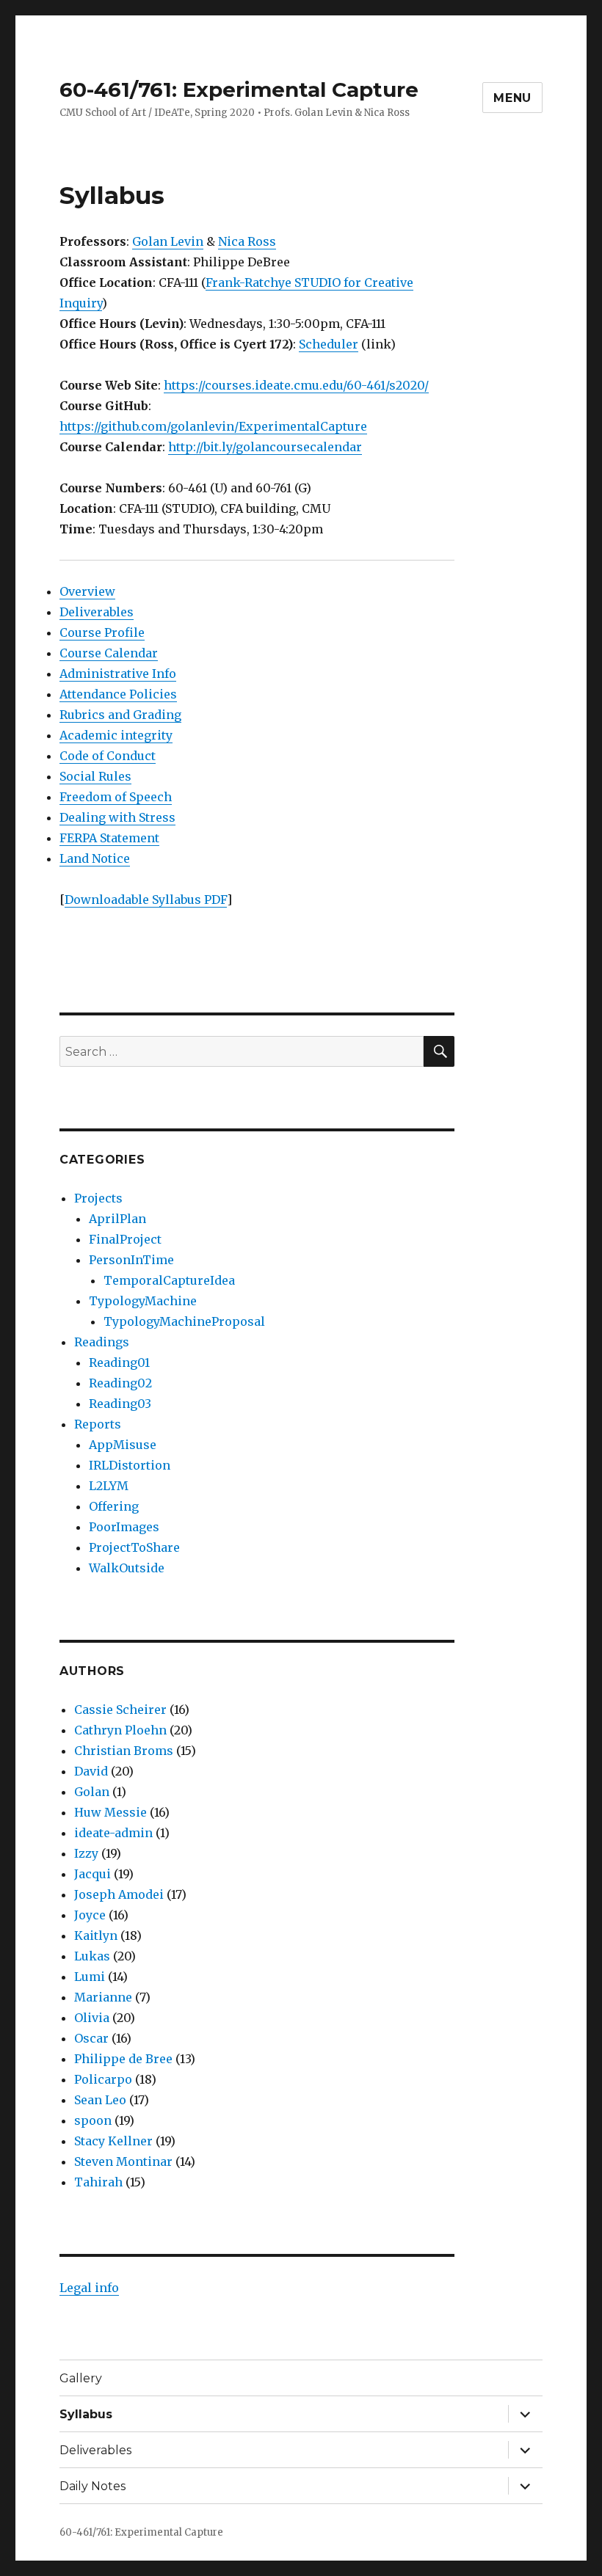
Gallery (81, 2378)
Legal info (89, 2288)
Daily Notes (93, 2486)
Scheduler (329, 344)
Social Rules (95, 776)
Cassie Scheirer (120, 1710)
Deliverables (97, 612)
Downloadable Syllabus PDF (146, 900)
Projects (98, 1198)
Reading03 (120, 1404)
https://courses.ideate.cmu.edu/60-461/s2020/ (296, 385)
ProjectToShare (134, 1547)
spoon (93, 2120)
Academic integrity (116, 735)
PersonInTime (131, 1260)
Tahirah (98, 2182)
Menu (512, 98)
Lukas (92, 1956)
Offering (114, 1506)
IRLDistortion (130, 1465)
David (91, 1771)
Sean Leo (100, 2100)
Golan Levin (168, 241)
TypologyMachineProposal (184, 1321)
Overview (87, 591)
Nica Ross (247, 241)
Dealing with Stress (117, 817)
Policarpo (103, 2079)
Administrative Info (118, 674)
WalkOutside (127, 1568)
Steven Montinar (123, 2161)
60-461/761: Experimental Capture (239, 90)
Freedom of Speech (116, 797)
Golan (92, 1792)
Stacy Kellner (113, 2141)
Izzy (86, 1853)
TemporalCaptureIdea (169, 1280)
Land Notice (95, 858)
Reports (98, 1424)
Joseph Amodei (119, 1894)
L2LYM (109, 1486)
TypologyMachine (143, 1301)
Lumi (90, 1977)
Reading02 (120, 1383)
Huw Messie (110, 1812)
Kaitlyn (96, 1935)
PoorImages (124, 1527)
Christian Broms (124, 1751)
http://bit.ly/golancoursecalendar (265, 447)
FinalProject (125, 1239)
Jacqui (93, 1874)
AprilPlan (117, 1219)
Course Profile (102, 632)
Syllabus (86, 2414)
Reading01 (119, 1362)
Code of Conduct (108, 756)
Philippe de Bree (123, 2059)
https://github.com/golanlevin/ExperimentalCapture (213, 426)
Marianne (103, 1997)
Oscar (91, 2038)
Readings (102, 1342)
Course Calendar (109, 653)
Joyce (90, 1915)
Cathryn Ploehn (120, 1730)
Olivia (92, 2018)
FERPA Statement (109, 838)
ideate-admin (113, 1833)
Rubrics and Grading (120, 715)
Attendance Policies (118, 694)
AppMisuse (123, 1445)
